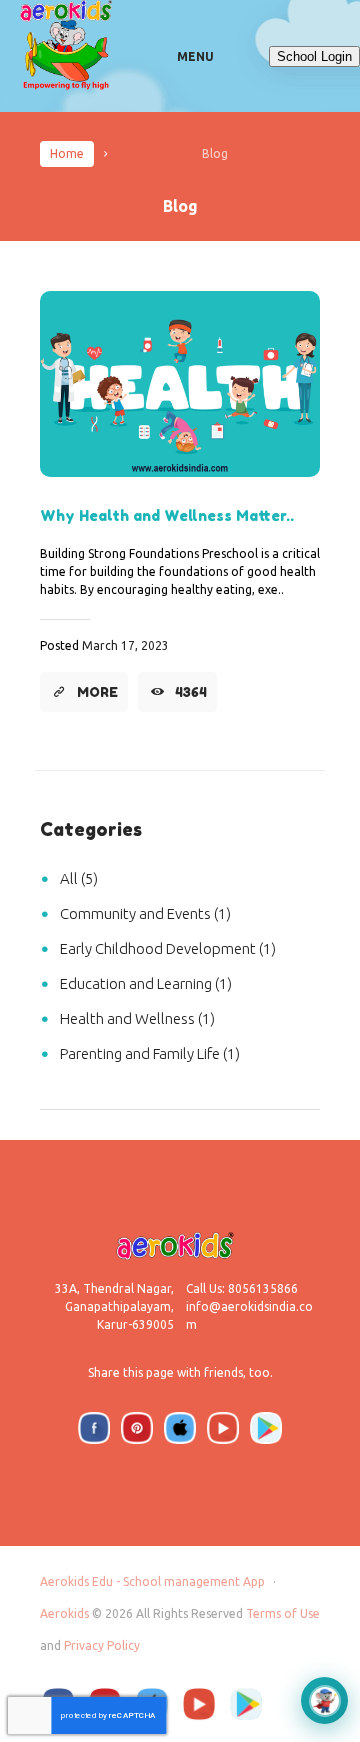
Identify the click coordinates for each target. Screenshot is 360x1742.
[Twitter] (180, 1428)
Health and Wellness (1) (137, 1018)
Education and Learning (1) (146, 983)
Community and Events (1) (145, 913)
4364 (191, 692)
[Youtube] (223, 1428)
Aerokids (64, 1613)
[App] (266, 1428)
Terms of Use (283, 1613)
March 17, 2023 (125, 645)
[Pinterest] (137, 1428)
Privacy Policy (102, 1645)
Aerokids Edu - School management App (152, 1581)
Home (67, 153)
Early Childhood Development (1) (168, 948)
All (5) (79, 878)
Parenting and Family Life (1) (150, 1053)
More (97, 692)
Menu (195, 56)
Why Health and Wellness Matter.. (167, 515)
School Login (314, 56)
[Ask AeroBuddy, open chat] (324, 1700)
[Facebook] (94, 1428)
